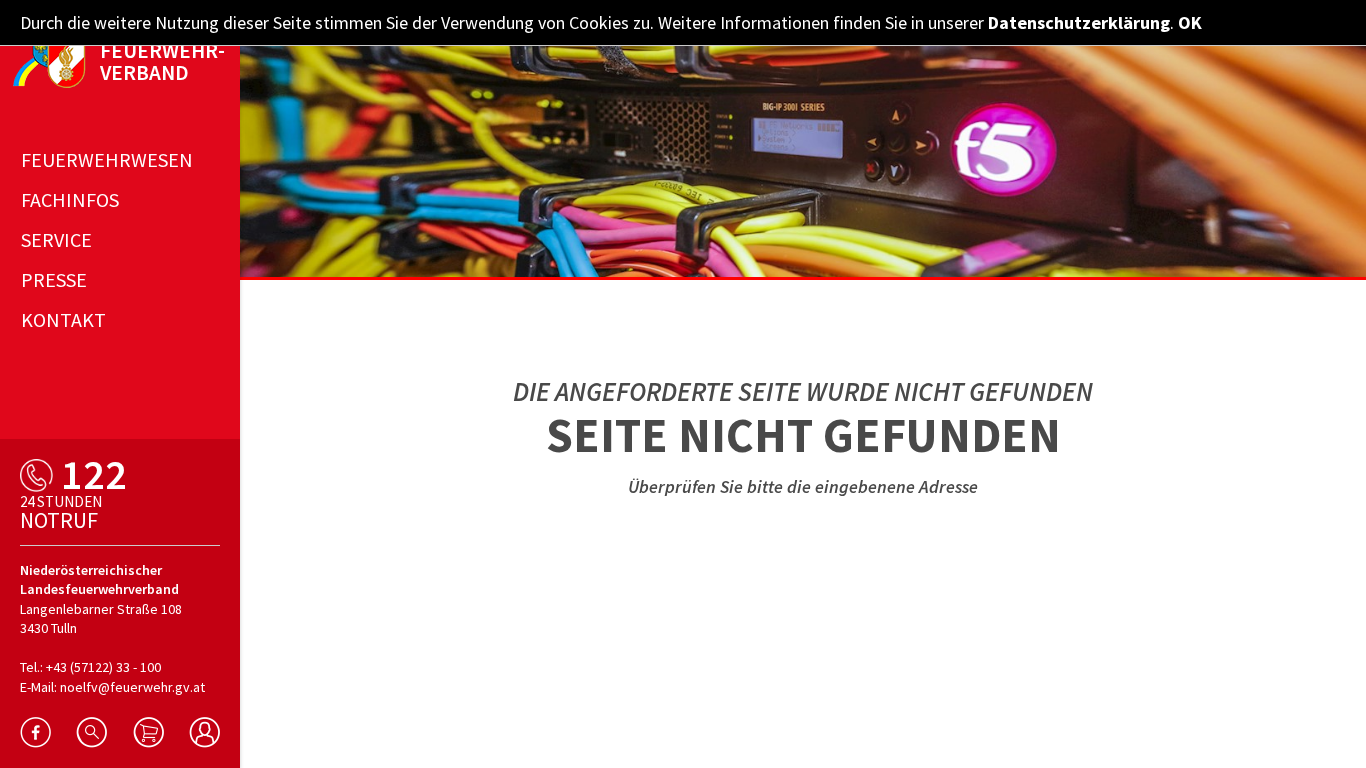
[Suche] (91, 732)
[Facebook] (35, 732)
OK (1190, 22)
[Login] (204, 732)
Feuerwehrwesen (107, 159)
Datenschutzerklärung (1079, 22)
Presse (54, 279)
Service (56, 239)
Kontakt (63, 319)
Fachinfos (70, 199)
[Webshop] (148, 732)
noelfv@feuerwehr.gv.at (132, 687)
